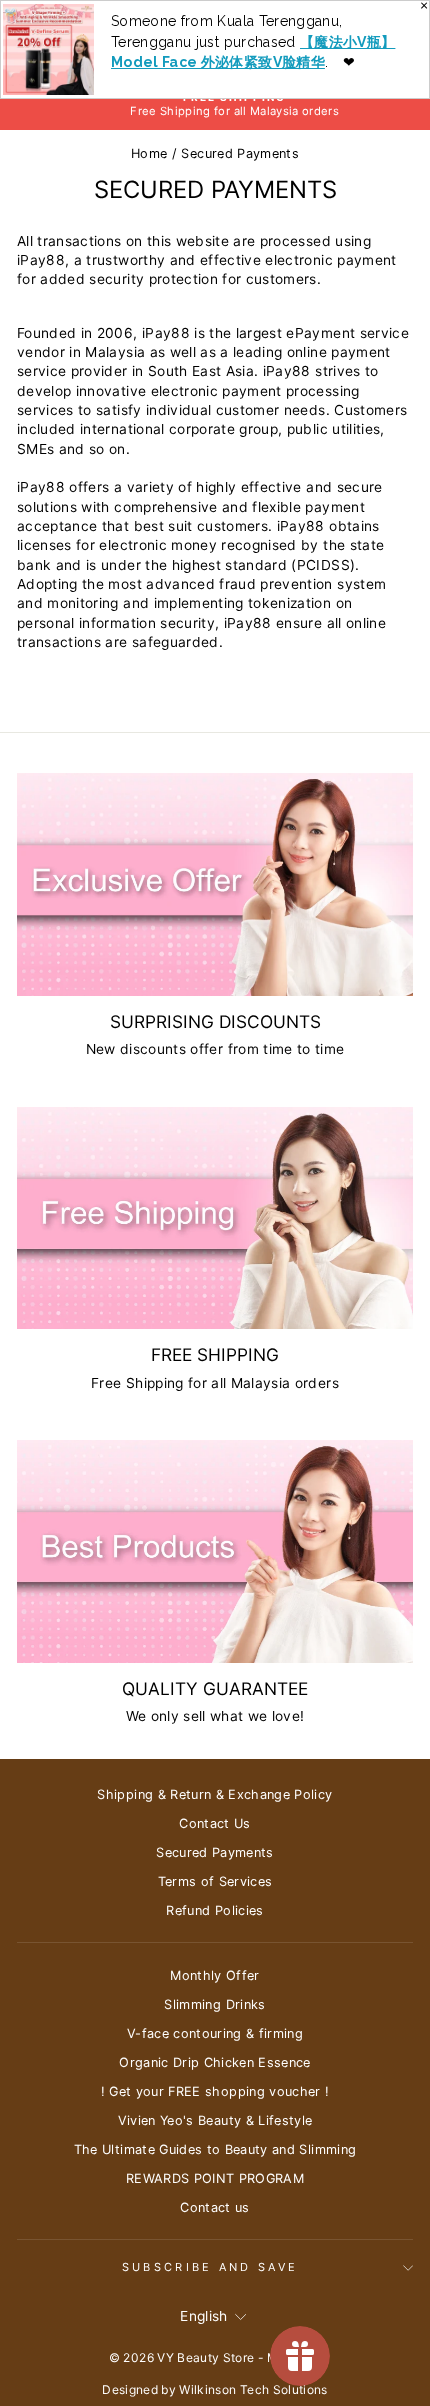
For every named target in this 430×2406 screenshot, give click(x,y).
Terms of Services (215, 1881)
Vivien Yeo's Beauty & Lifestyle (215, 2120)
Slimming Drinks (214, 2004)
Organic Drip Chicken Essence (215, 2062)
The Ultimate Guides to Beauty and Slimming (215, 2149)
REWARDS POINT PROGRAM (215, 2178)
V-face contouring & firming (215, 2033)
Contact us (214, 2207)
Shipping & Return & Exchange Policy (214, 1794)
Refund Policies (214, 1910)
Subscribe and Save (210, 2267)
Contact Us (214, 1823)
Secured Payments (215, 1852)
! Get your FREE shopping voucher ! (215, 2091)
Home (149, 153)
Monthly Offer (215, 1975)
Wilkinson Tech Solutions (253, 2389)
